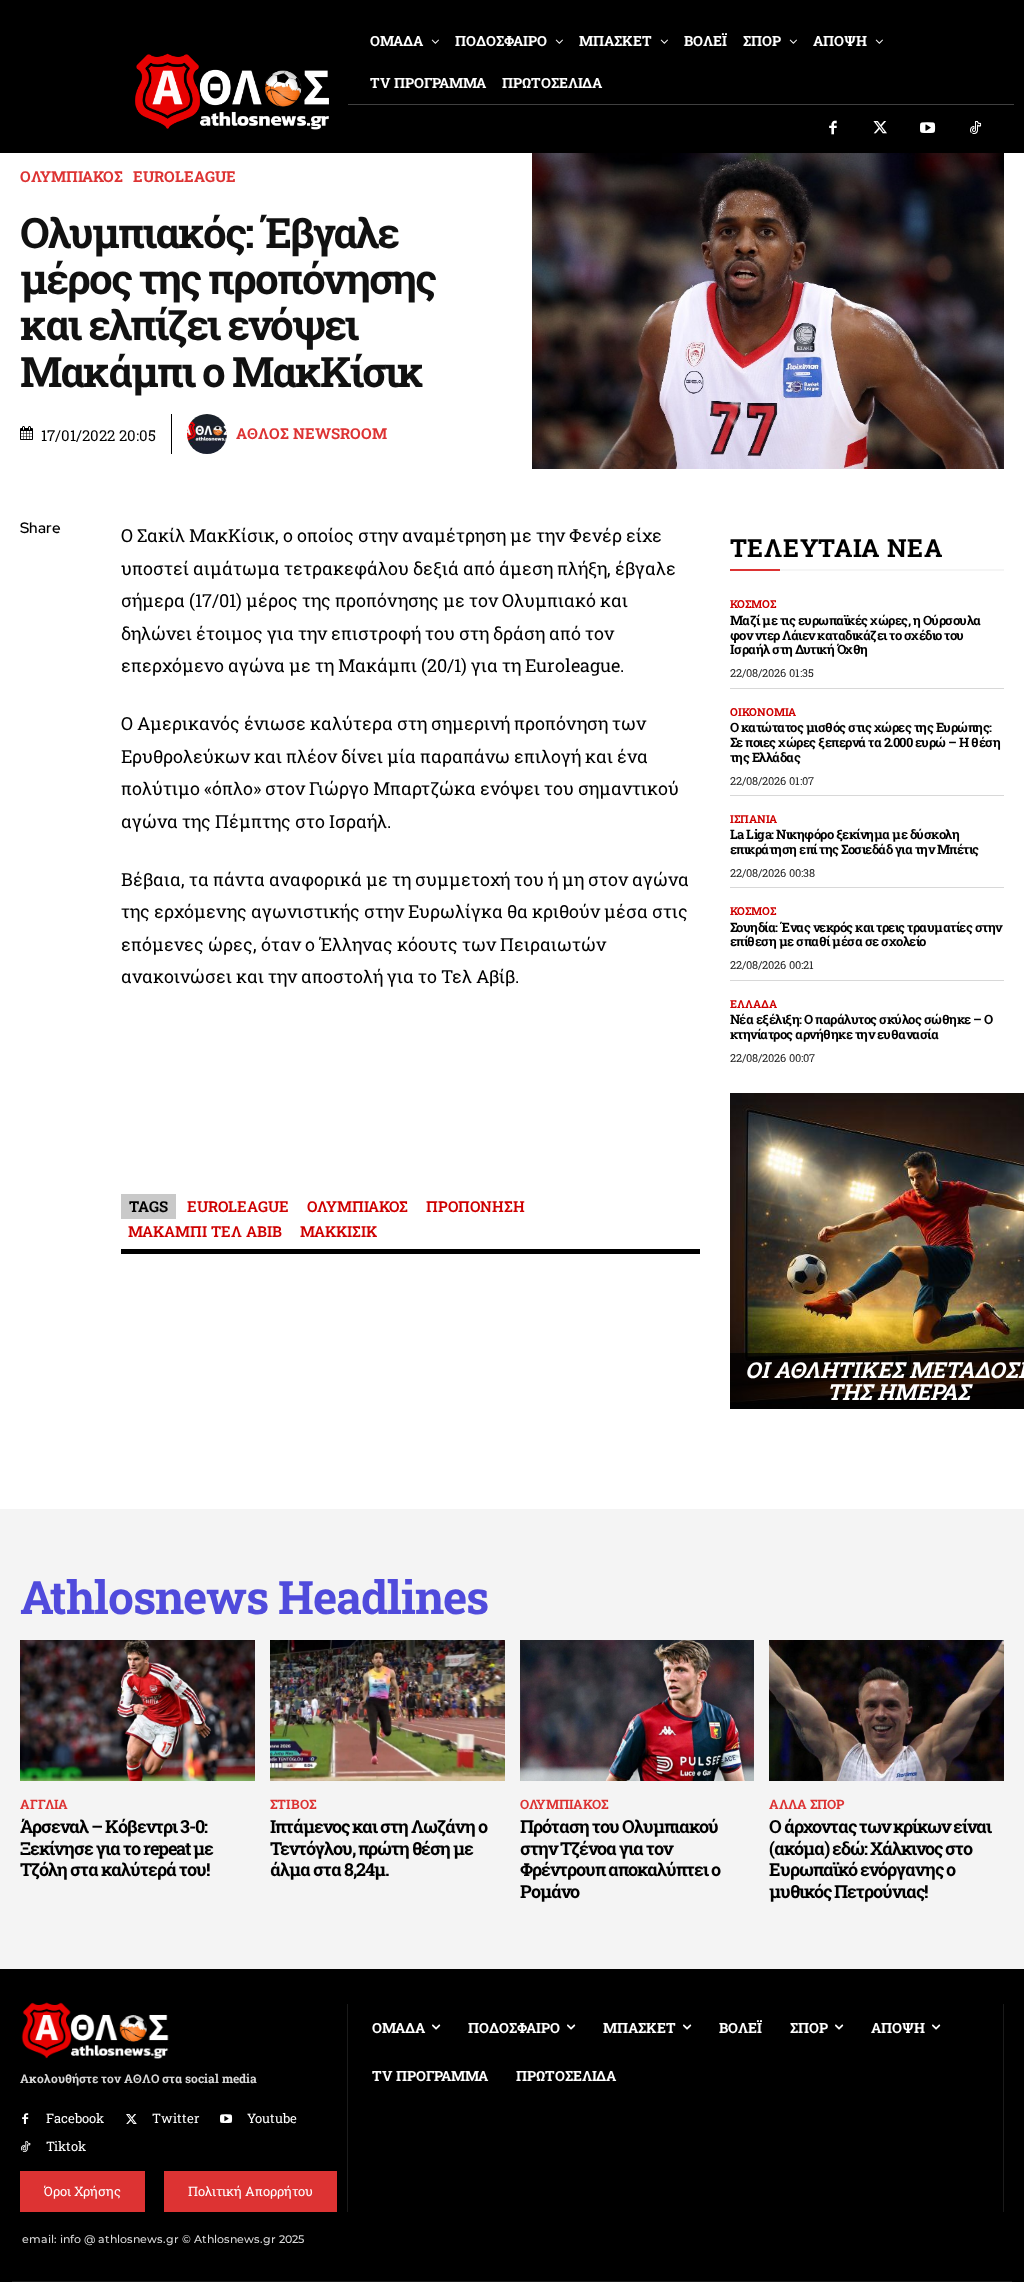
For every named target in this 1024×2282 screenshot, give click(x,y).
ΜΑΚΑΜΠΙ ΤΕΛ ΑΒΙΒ (205, 1231)
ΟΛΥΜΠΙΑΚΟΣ (71, 176)
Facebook (75, 2118)
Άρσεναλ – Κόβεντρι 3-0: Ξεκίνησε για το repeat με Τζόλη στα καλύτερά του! (116, 1847)
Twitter (175, 2118)
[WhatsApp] (40, 671)
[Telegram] (40, 765)
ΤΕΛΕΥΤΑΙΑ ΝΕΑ (836, 547)
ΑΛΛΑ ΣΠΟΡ (806, 1804)
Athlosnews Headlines (254, 1596)
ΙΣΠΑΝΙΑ (753, 818)
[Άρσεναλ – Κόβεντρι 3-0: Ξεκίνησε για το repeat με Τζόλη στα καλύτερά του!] (137, 1710)
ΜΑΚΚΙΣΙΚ (338, 1231)
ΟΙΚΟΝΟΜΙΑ (763, 711)
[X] (40, 624)
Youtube (272, 2118)
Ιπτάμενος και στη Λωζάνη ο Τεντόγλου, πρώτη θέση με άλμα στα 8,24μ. (378, 1847)
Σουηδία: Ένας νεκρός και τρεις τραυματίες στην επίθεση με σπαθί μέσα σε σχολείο (866, 934)
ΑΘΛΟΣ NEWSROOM (311, 433)
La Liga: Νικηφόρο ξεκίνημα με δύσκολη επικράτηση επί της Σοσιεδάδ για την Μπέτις (854, 841)
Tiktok (66, 2146)
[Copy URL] (40, 812)
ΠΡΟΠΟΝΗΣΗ (475, 1206)
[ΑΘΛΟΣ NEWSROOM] (210, 434)
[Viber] (40, 718)
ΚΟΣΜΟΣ (753, 603)
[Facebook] (833, 129)
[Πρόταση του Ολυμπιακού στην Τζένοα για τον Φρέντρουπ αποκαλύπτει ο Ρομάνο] (637, 1710)
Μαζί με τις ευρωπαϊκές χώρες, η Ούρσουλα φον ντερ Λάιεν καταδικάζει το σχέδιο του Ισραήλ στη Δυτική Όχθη (855, 635)
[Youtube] (928, 129)
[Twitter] (881, 129)
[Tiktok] (976, 129)
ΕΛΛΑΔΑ (753, 1003)
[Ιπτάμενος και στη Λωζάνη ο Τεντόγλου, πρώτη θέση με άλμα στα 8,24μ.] (387, 1710)
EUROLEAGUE (184, 176)
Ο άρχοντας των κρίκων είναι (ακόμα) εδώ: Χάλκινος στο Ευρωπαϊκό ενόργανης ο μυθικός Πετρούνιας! (880, 1858)
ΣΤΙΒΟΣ (293, 1804)
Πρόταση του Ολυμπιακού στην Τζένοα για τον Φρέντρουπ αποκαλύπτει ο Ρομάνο (620, 1858)
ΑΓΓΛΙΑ (44, 1804)
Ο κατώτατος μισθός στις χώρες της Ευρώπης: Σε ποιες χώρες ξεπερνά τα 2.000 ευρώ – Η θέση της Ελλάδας (865, 742)
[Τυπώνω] (40, 859)
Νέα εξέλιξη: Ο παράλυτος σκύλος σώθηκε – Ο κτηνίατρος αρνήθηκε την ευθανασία (861, 1026)
